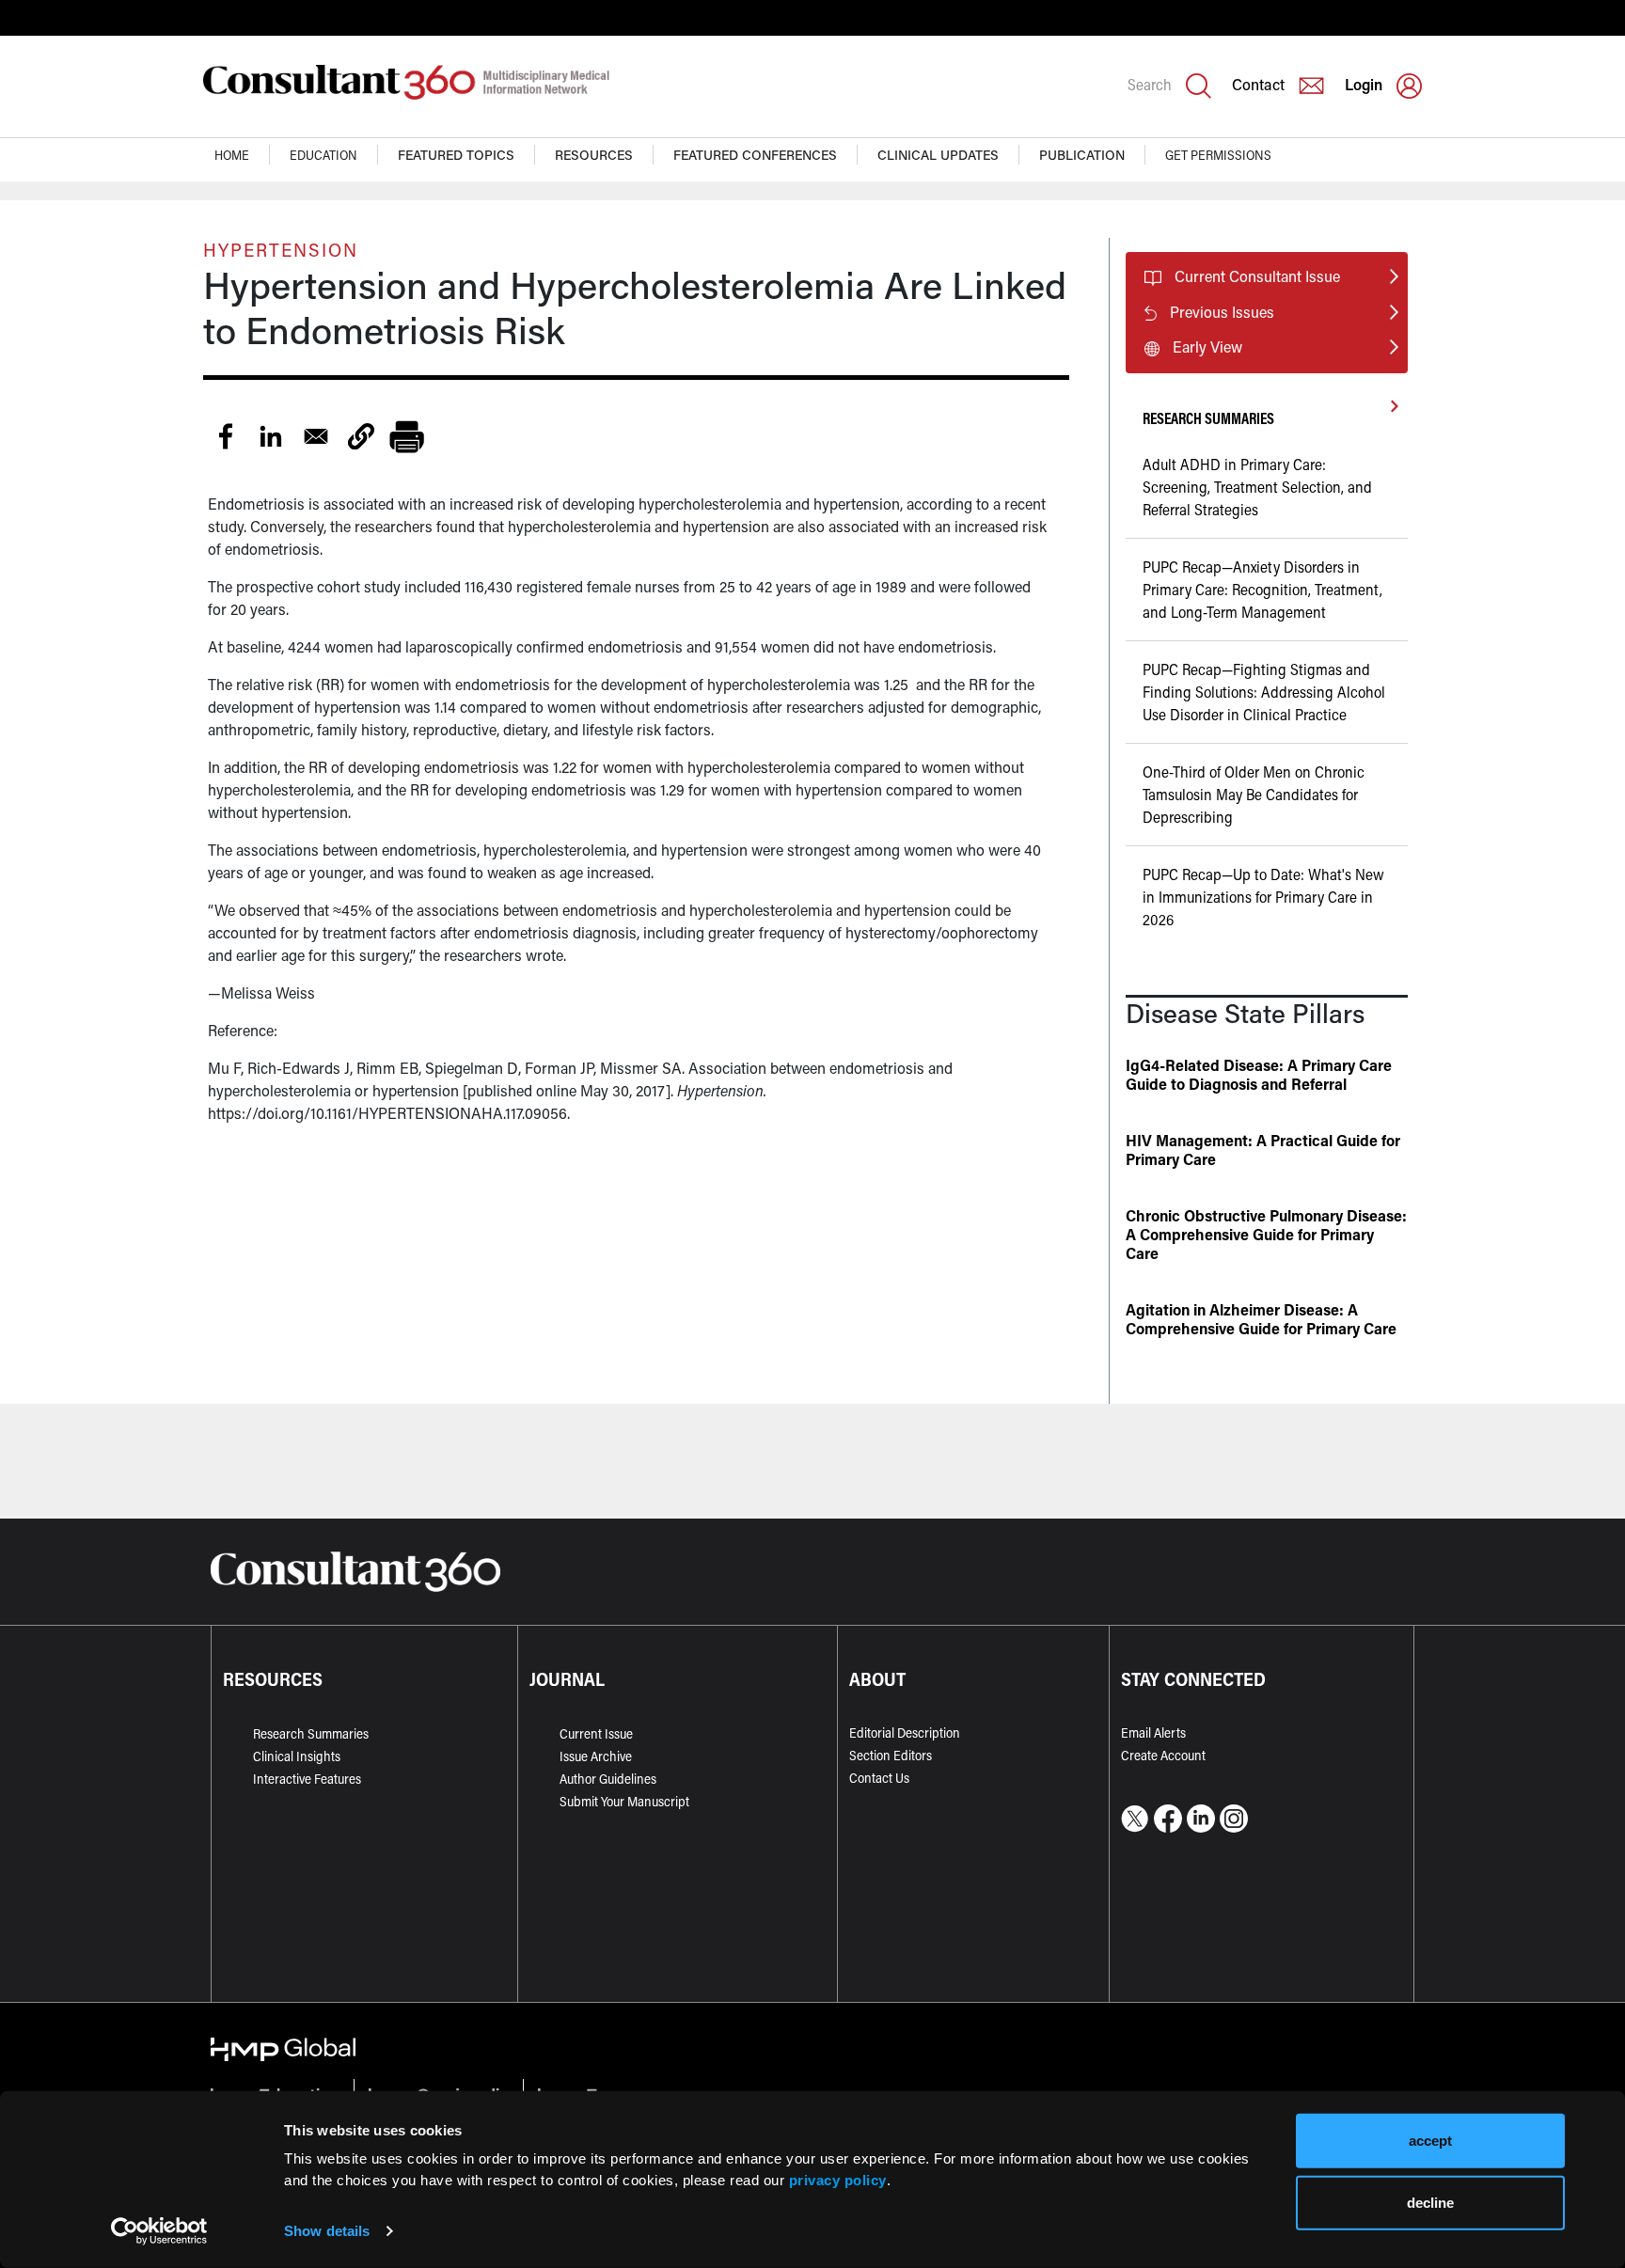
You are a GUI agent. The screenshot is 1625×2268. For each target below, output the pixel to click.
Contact (1258, 84)
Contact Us (879, 1778)
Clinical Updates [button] (938, 155)
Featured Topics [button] (456, 155)
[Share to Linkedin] (271, 436)
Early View (1207, 346)
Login (1364, 84)
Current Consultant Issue (1257, 276)
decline (1430, 2202)
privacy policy (838, 2179)
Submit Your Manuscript (624, 1801)
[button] (361, 436)
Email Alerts (1153, 1732)
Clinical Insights (297, 1756)
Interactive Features (307, 1779)
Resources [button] (594, 155)
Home (232, 155)
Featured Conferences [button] (755, 155)
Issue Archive (596, 1756)
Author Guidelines (608, 1779)
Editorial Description (905, 1732)
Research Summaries (311, 1733)
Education (323, 155)
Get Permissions (1218, 155)
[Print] (406, 436)
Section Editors (891, 1755)
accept (1430, 2141)
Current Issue (596, 1733)
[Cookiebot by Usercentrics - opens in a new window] (159, 2231)
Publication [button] (1082, 155)
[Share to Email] (316, 436)
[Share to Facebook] (226, 436)
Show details (327, 2231)
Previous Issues (1222, 312)
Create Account (1163, 1755)
